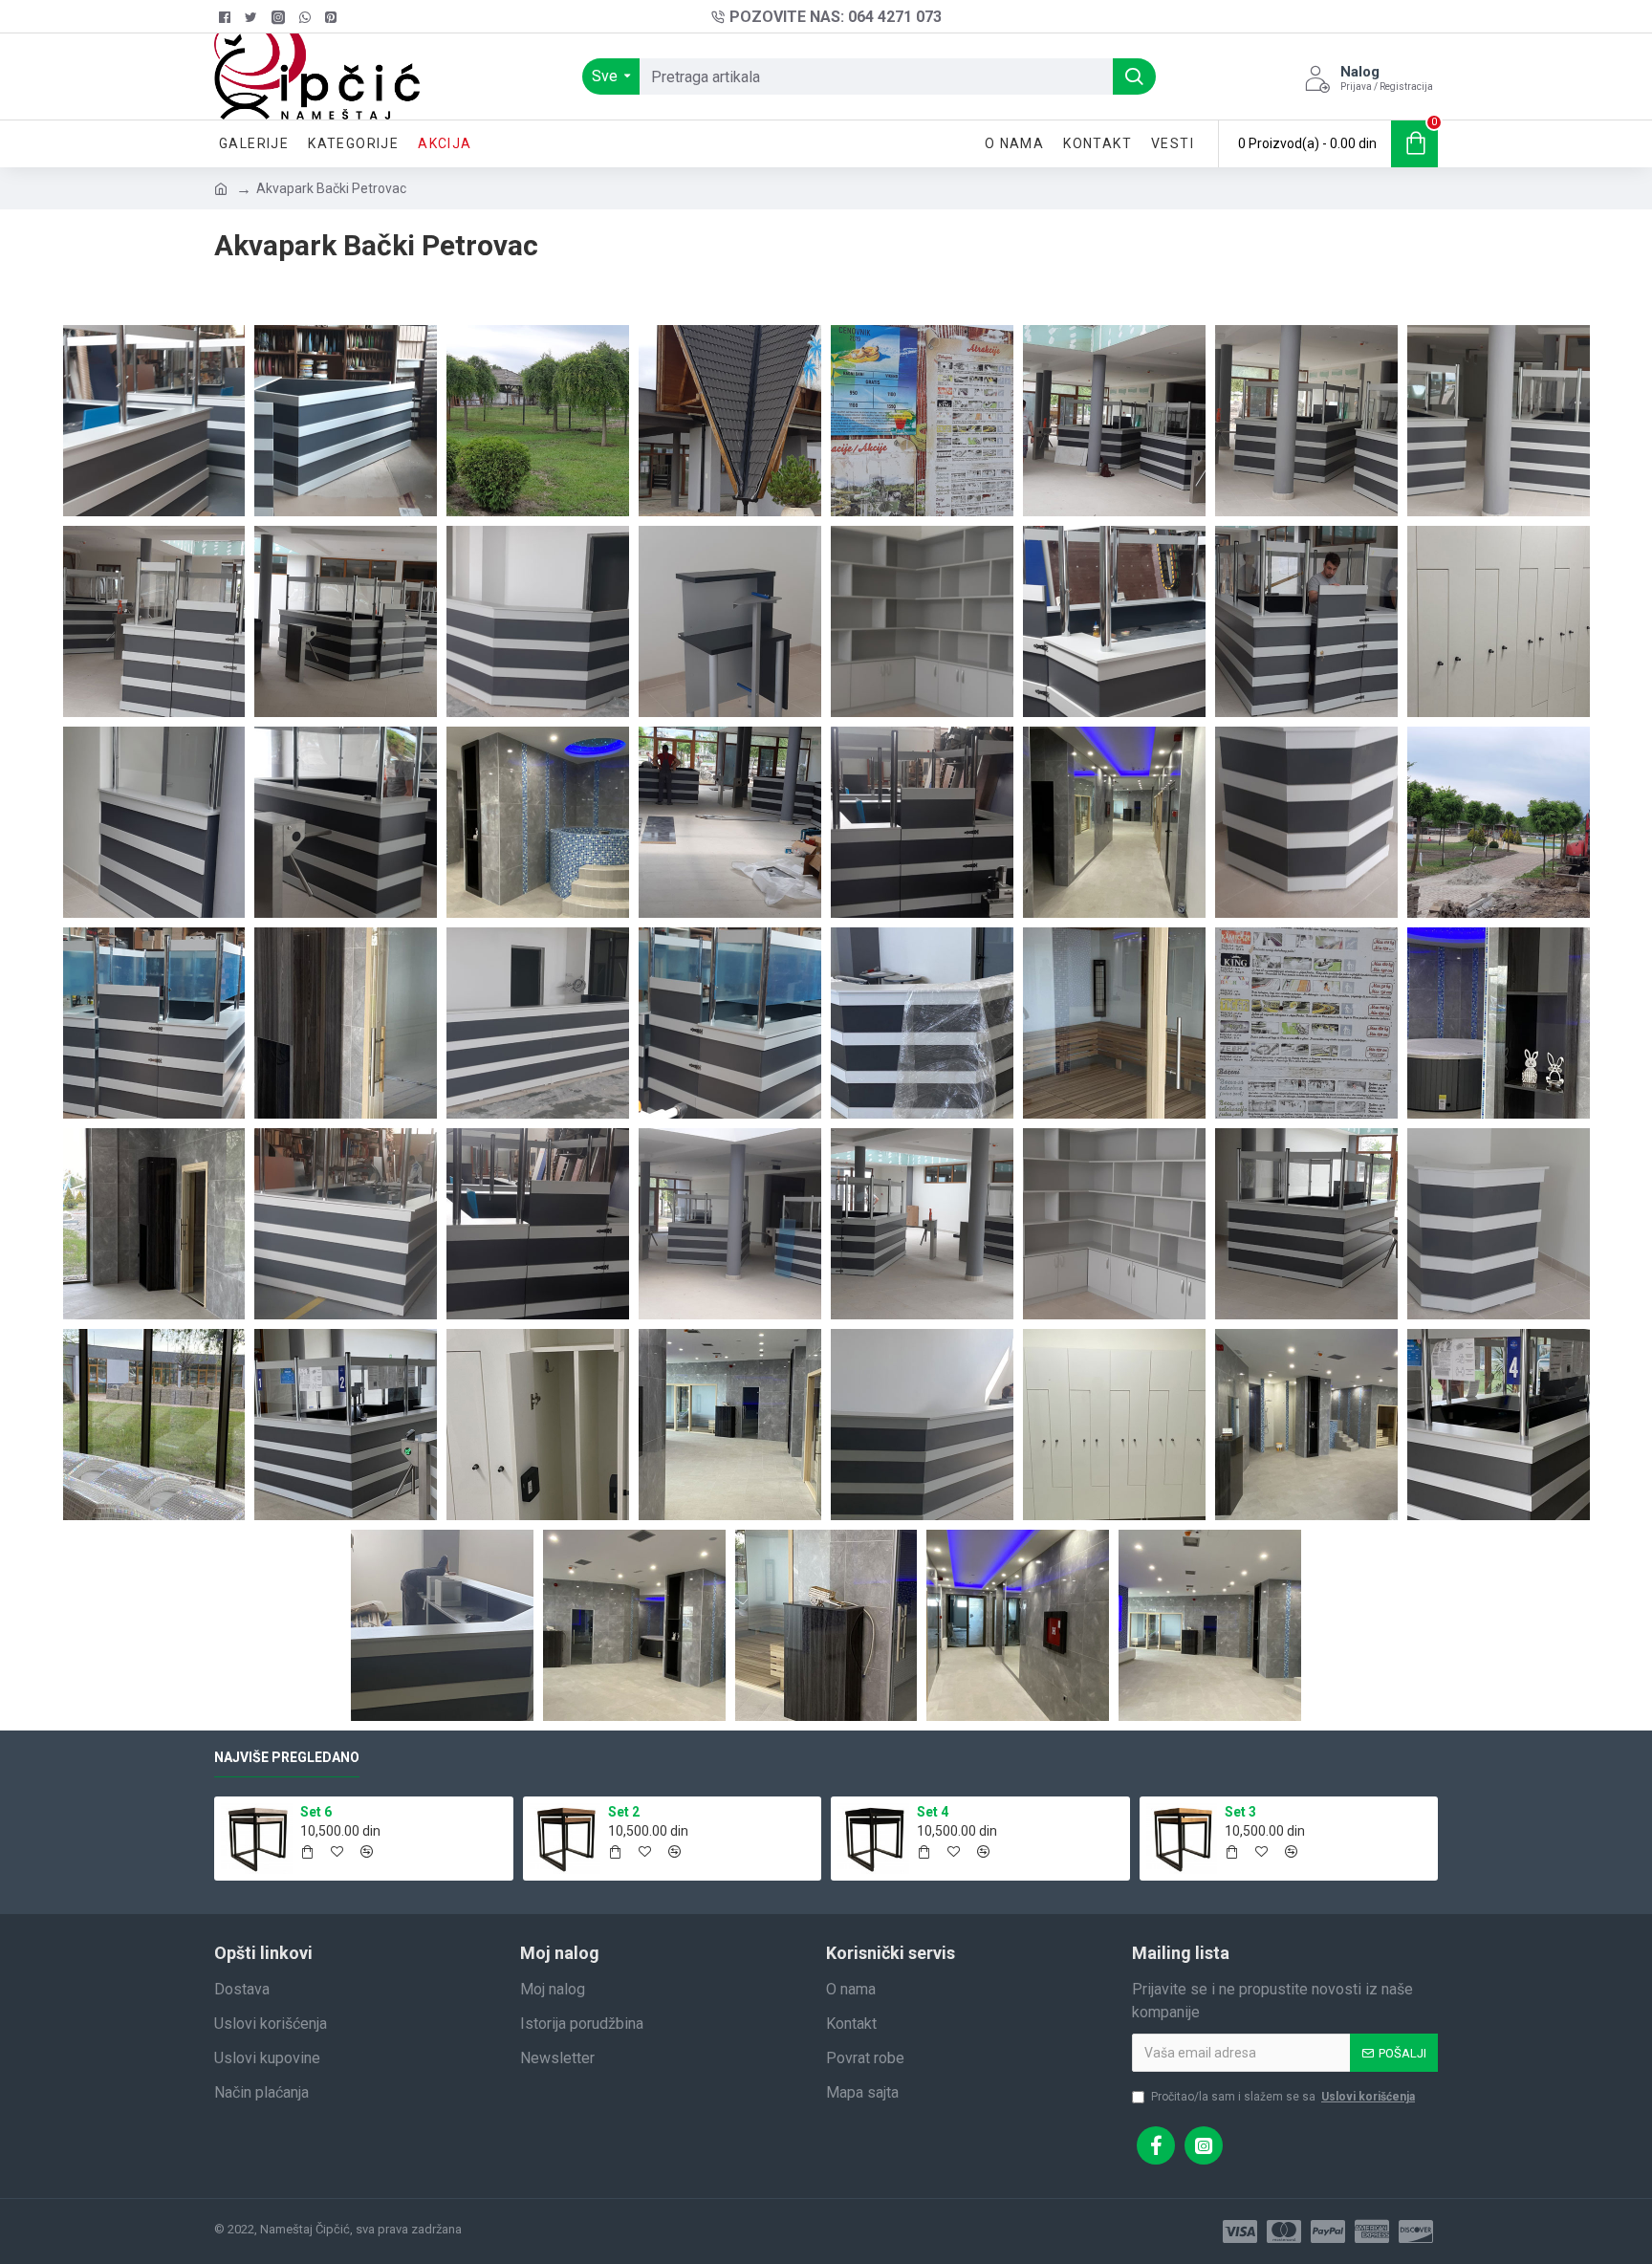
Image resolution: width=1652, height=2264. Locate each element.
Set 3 (1240, 1812)
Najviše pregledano (287, 1757)
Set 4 (933, 1812)
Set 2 (624, 1812)
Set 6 (316, 1812)
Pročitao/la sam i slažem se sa (1283, 2097)
